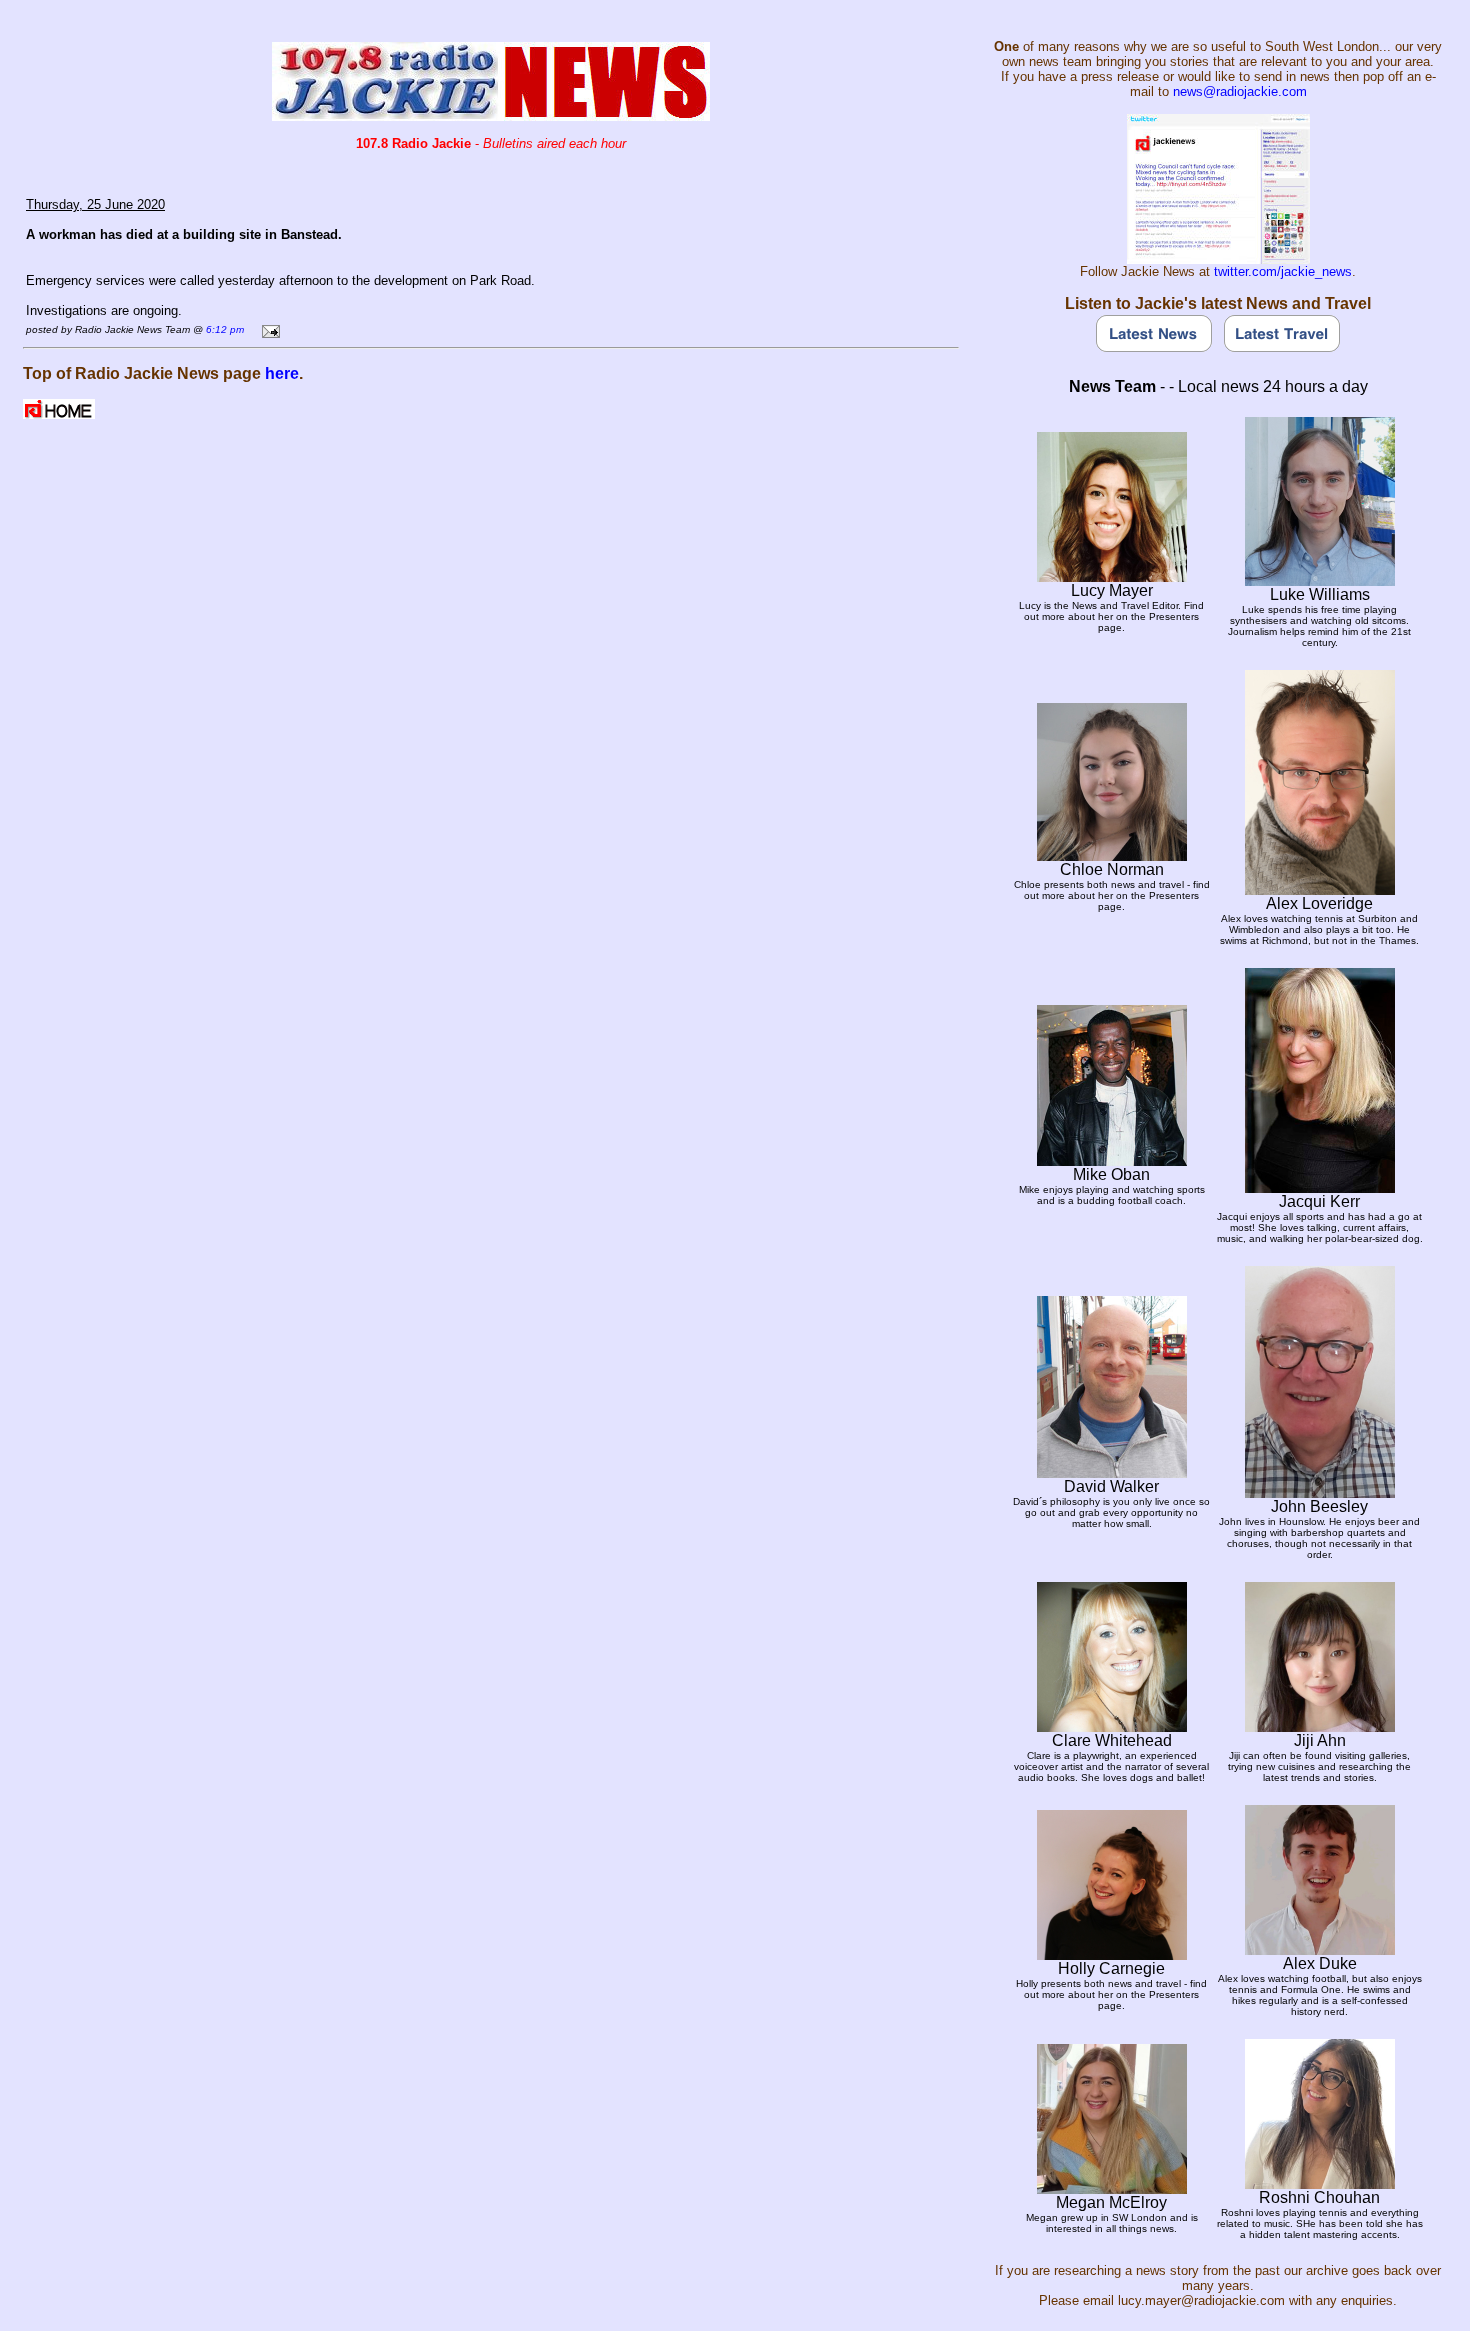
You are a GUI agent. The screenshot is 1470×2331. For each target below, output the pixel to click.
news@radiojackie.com (1240, 91)
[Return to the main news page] (491, 115)
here (282, 373)
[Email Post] (267, 328)
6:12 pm (225, 329)
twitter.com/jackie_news (1283, 271)
